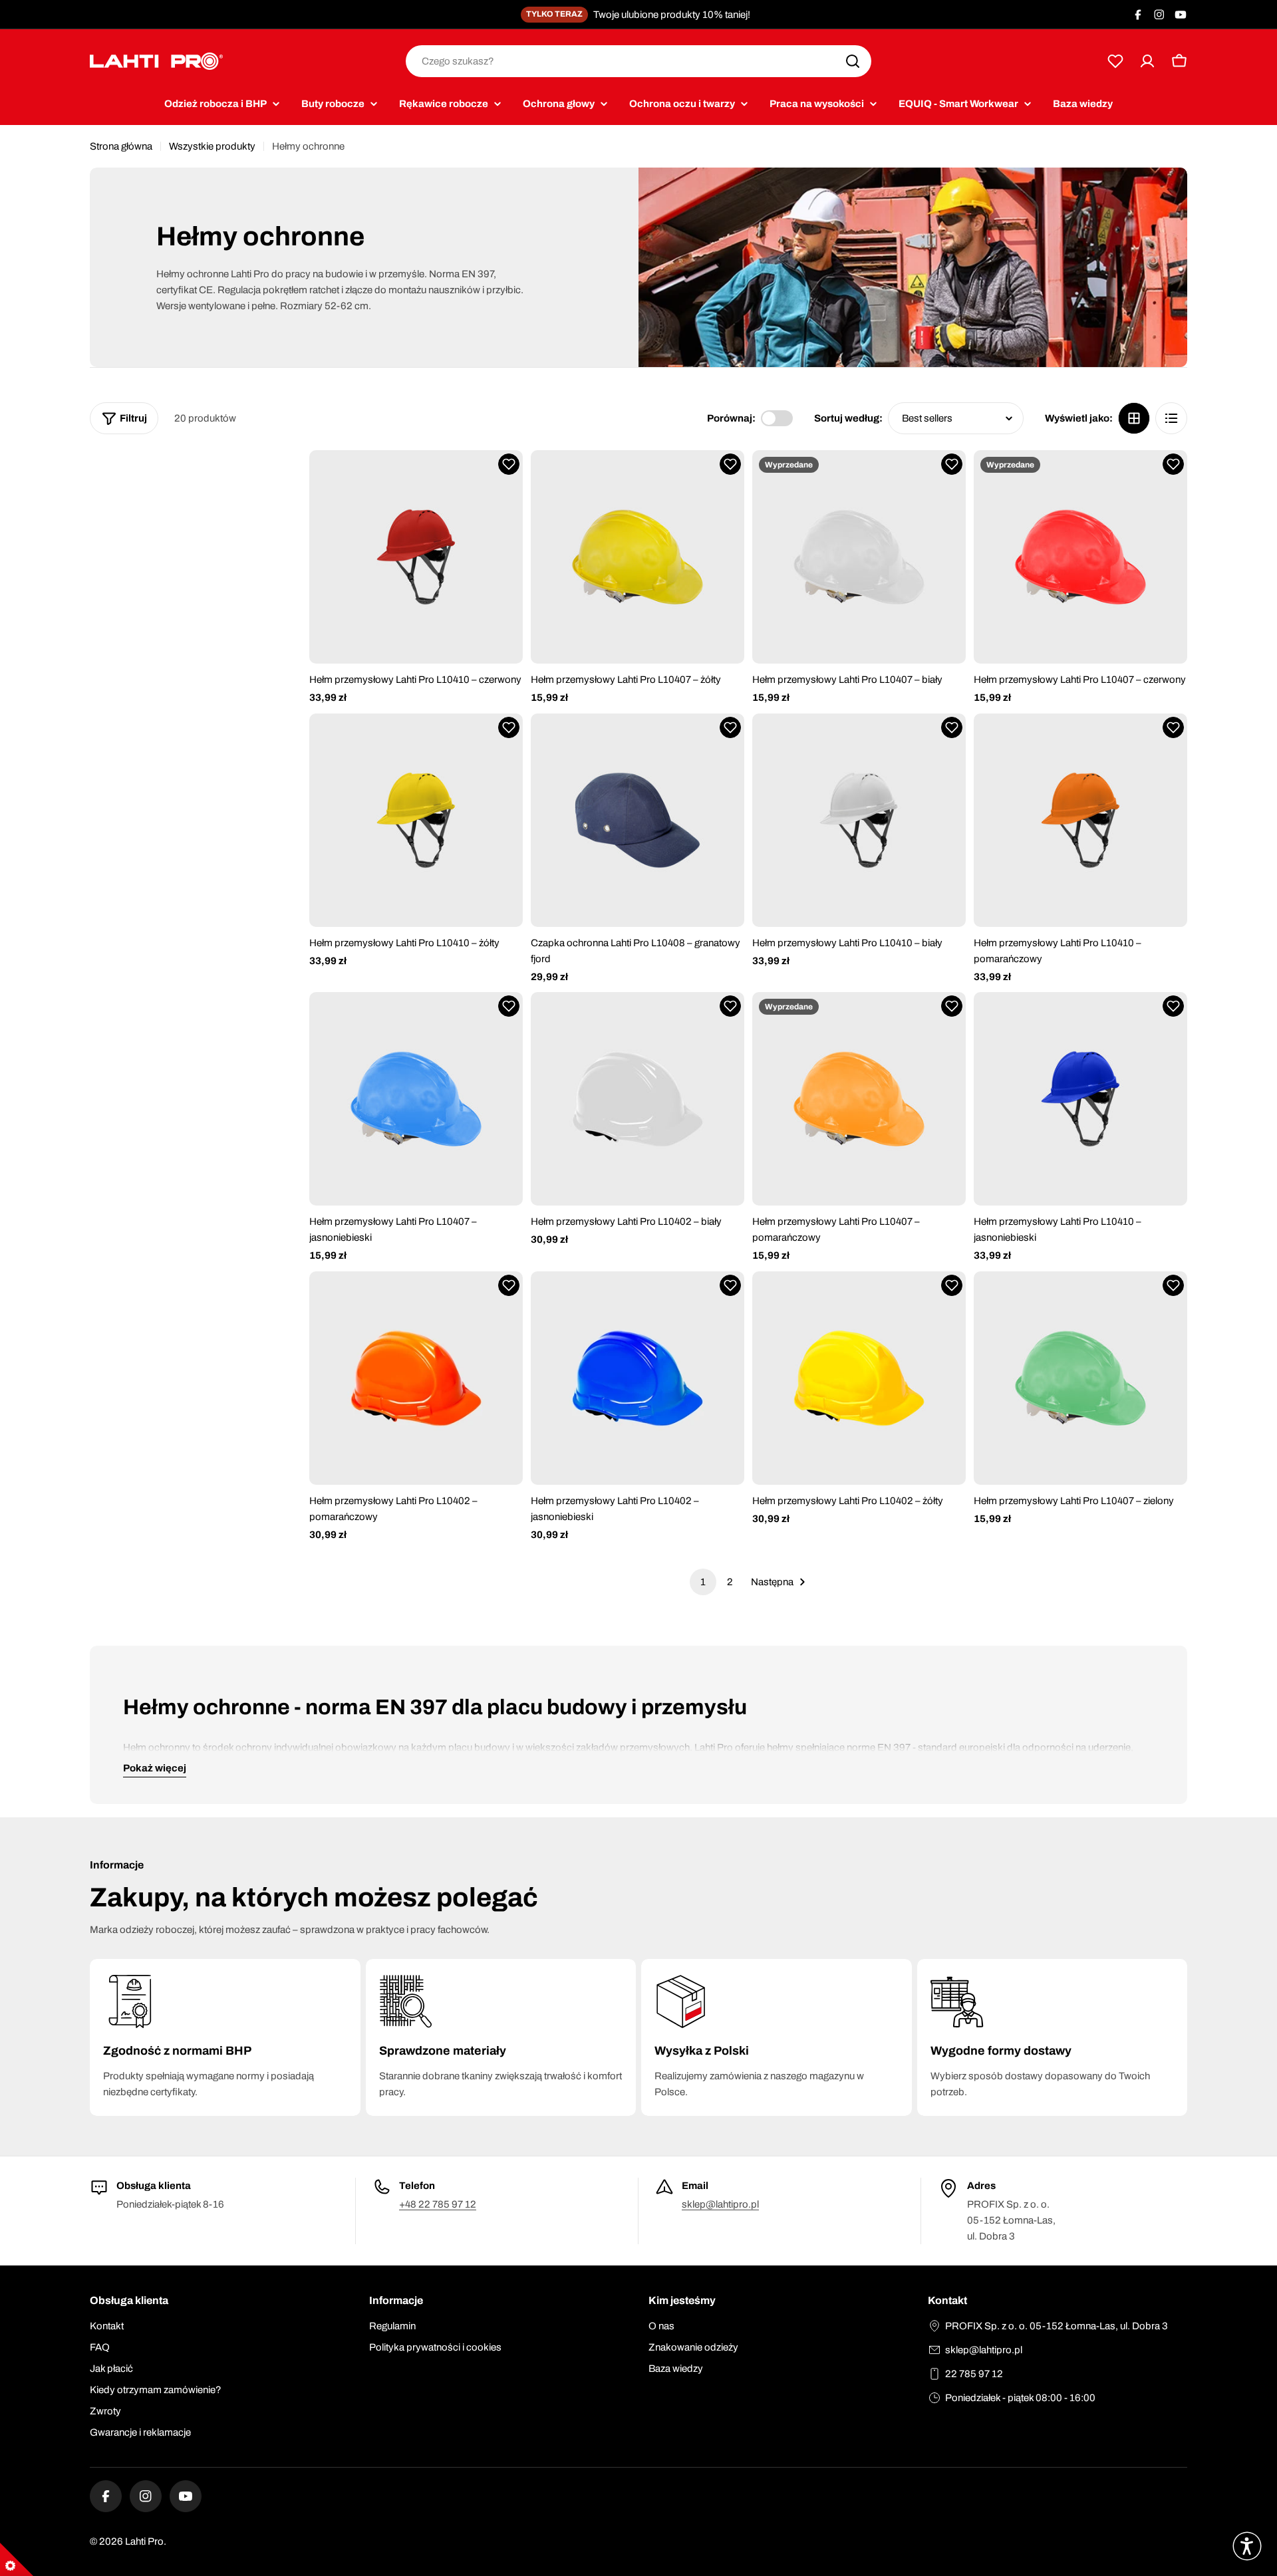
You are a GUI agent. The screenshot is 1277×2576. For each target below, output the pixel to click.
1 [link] (703, 1582)
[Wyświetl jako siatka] (1134, 418)
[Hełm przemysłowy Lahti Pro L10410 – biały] (859, 820)
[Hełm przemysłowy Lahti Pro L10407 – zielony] (1080, 1378)
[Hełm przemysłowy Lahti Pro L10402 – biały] (638, 1099)
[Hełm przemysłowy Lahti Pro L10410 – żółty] (416, 820)
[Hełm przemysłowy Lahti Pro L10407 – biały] (859, 557)
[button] (509, 464)
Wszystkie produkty (212, 146)
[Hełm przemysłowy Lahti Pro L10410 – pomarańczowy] (1080, 820)
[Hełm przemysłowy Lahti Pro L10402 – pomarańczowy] (416, 1378)
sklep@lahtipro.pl (720, 2204)
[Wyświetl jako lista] (1171, 418)
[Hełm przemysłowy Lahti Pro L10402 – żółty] (859, 1378)
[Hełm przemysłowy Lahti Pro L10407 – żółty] (638, 557)
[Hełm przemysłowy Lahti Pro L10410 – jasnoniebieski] (1080, 1099)
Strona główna (121, 146)
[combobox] (638, 61)
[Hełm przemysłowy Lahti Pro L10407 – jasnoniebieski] (416, 1099)
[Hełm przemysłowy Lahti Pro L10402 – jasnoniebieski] (638, 1378)
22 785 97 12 (974, 2374)
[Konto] (1147, 61)
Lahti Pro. (146, 2541)
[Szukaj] (853, 61)
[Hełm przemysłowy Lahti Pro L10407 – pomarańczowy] (859, 1099)
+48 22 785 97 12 (438, 2204)
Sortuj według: (848, 418)
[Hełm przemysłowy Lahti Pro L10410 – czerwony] (416, 557)
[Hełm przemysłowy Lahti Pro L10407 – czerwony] (1080, 557)
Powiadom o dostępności (859, 644)
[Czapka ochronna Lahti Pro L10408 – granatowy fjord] (638, 820)
